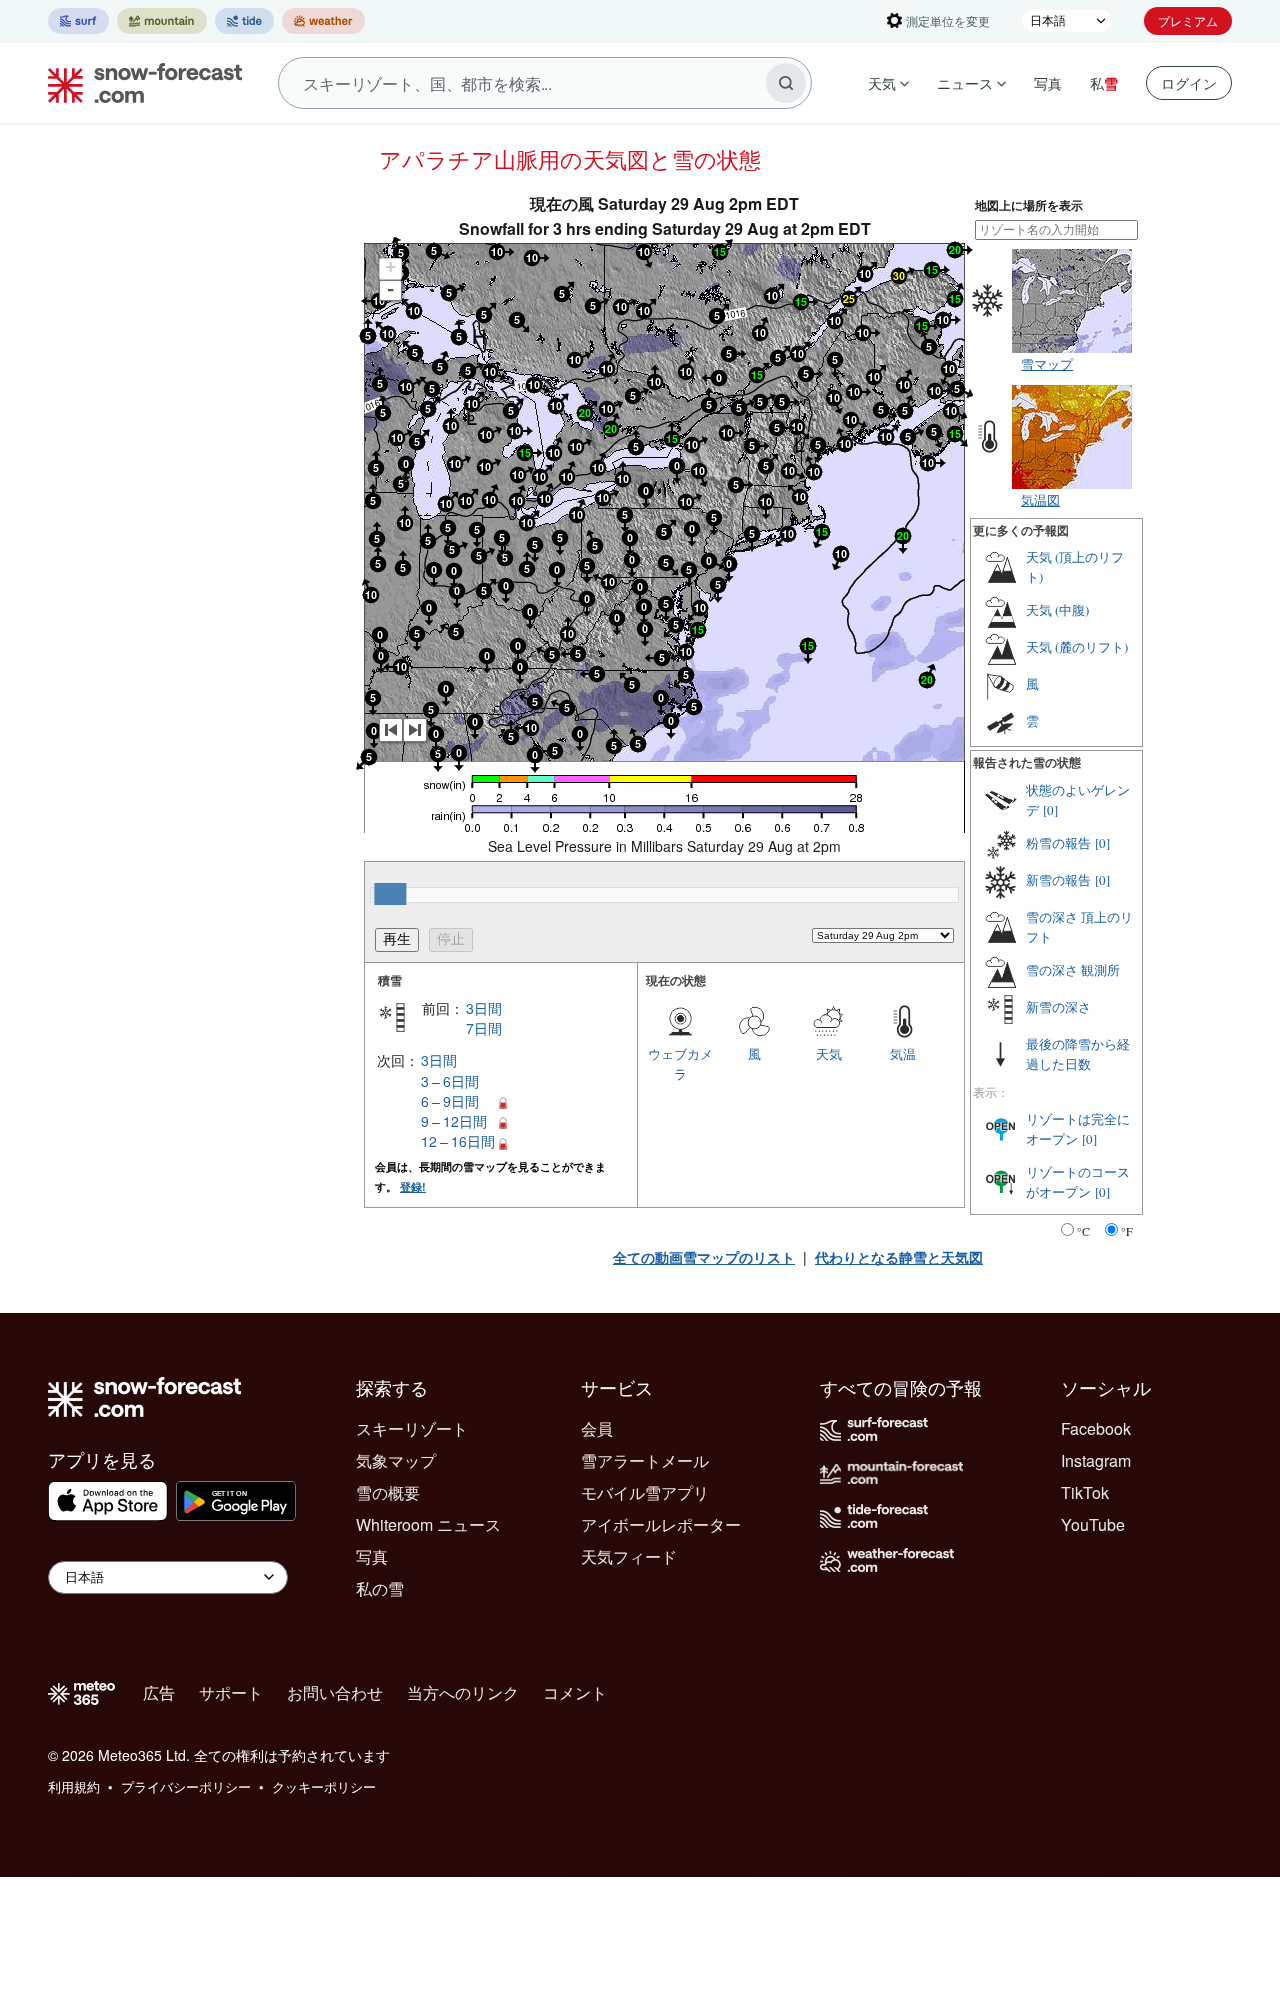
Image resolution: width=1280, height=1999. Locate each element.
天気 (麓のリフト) (1077, 647)
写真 (1048, 83)
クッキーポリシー (324, 1786)
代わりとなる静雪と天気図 (899, 1257)
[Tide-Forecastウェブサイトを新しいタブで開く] (244, 21)
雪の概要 (388, 1492)
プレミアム (1188, 20)
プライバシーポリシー (186, 1786)
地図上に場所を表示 (1029, 205)
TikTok (1085, 1492)
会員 (597, 1428)
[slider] (390, 894)
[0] (1050, 810)
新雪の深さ (1058, 1007)
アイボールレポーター (661, 1524)
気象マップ (396, 1460)
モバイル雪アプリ (645, 1492)
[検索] (786, 83)
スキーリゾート (412, 1428)
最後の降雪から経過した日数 (1078, 1054)
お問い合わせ (335, 1692)
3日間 (484, 1008)
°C (1083, 1231)
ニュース (965, 83)
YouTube (1093, 1524)
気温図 (1040, 499)
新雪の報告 (1058, 880)
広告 (159, 1692)
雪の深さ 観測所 (1073, 970)
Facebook (1096, 1428)
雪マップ (1047, 363)
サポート (231, 1692)
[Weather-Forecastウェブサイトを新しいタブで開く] (323, 21)
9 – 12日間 (454, 1121)
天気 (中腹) (1057, 610)
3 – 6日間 (450, 1081)
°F (1127, 1231)
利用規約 (74, 1786)
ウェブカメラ (680, 1063)
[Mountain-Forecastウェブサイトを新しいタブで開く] (162, 21)
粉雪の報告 (1058, 843)
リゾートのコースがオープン (1078, 1182)
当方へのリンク (463, 1692)
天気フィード (629, 1556)
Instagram (1096, 1460)
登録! (413, 1186)
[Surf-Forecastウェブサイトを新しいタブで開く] (78, 21)
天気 (882, 83)
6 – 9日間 (450, 1101)
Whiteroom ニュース (428, 1524)
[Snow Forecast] (139, 83)
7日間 (484, 1028)
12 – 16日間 (458, 1141)
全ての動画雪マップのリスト (704, 1257)
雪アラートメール (645, 1460)
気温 (903, 1053)
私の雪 (380, 1588)
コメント (575, 1692)
